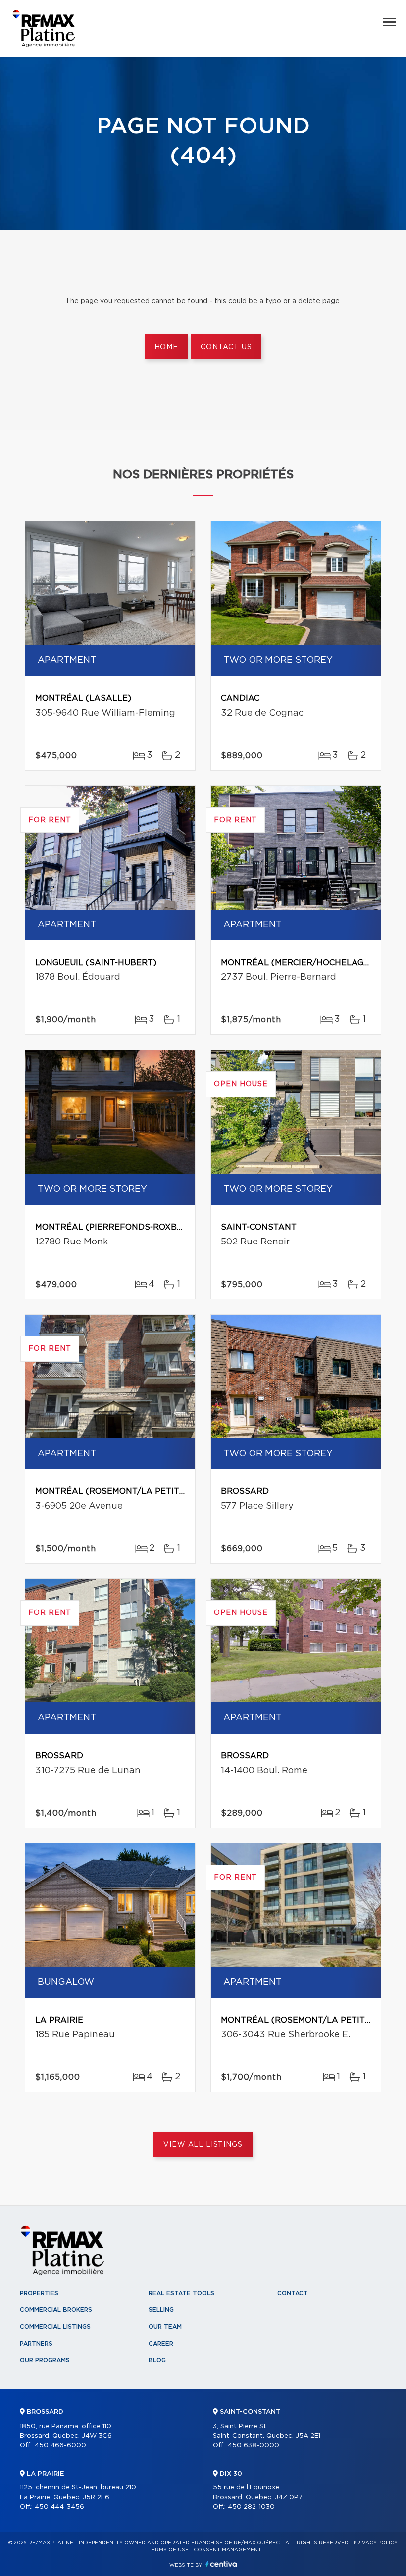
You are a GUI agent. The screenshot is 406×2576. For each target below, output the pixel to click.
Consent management (228, 2550)
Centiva (221, 2564)
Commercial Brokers (56, 2310)
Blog (157, 2360)
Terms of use (168, 2550)
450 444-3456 (59, 2507)
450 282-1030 (251, 2507)
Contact (293, 2293)
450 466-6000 (60, 2446)
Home (166, 347)
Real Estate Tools (181, 2293)
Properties (39, 2293)
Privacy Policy (376, 2543)
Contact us (226, 347)
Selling (161, 2310)
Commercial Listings (55, 2327)
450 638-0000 (254, 2446)
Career (161, 2344)
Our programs (45, 2360)
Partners (36, 2344)
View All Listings (203, 2145)
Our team (165, 2327)
